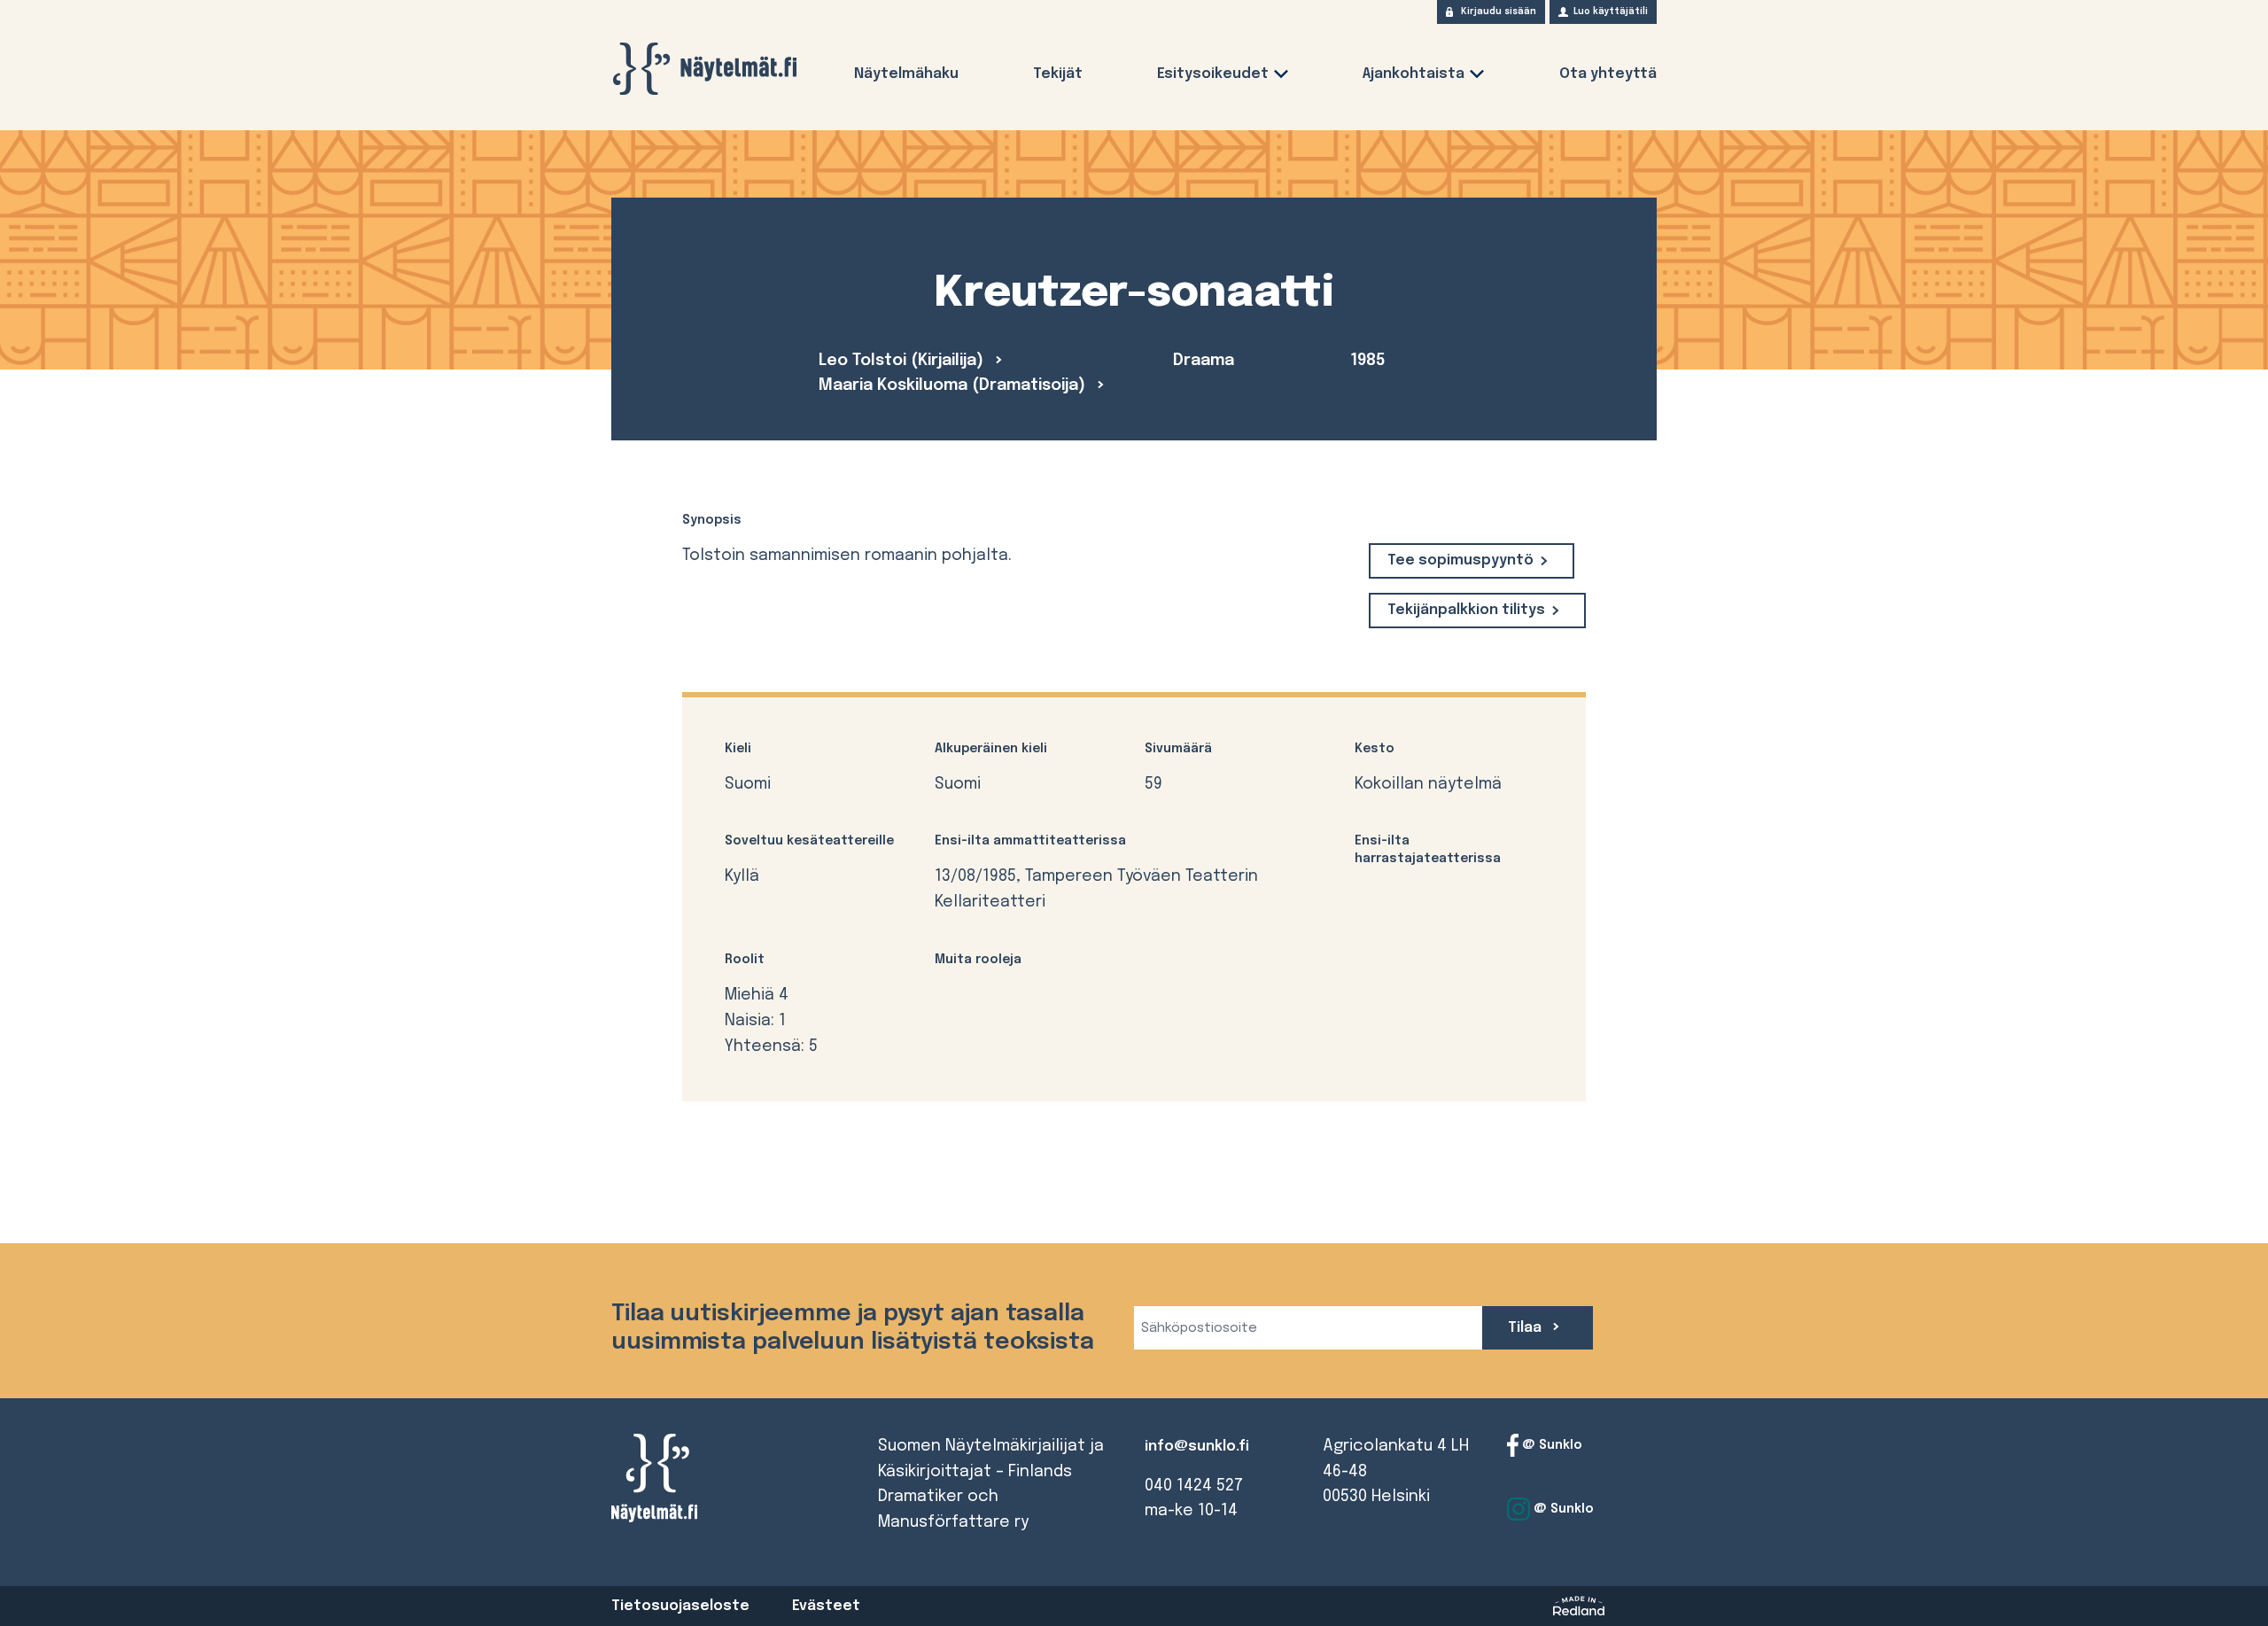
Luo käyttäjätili (1611, 12)
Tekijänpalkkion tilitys (1466, 610)
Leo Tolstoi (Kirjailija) (903, 361)
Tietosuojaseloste (680, 1606)
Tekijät (1058, 74)
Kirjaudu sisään (1499, 12)
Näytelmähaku (906, 74)
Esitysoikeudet (1213, 74)
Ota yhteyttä (1608, 74)
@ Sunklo (1550, 1444)
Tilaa (1526, 1328)
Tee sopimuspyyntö (1460, 560)
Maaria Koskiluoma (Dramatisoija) (954, 385)
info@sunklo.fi (1197, 1447)
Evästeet (826, 1606)
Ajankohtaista (1414, 74)
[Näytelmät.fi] (704, 69)
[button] (1281, 78)
